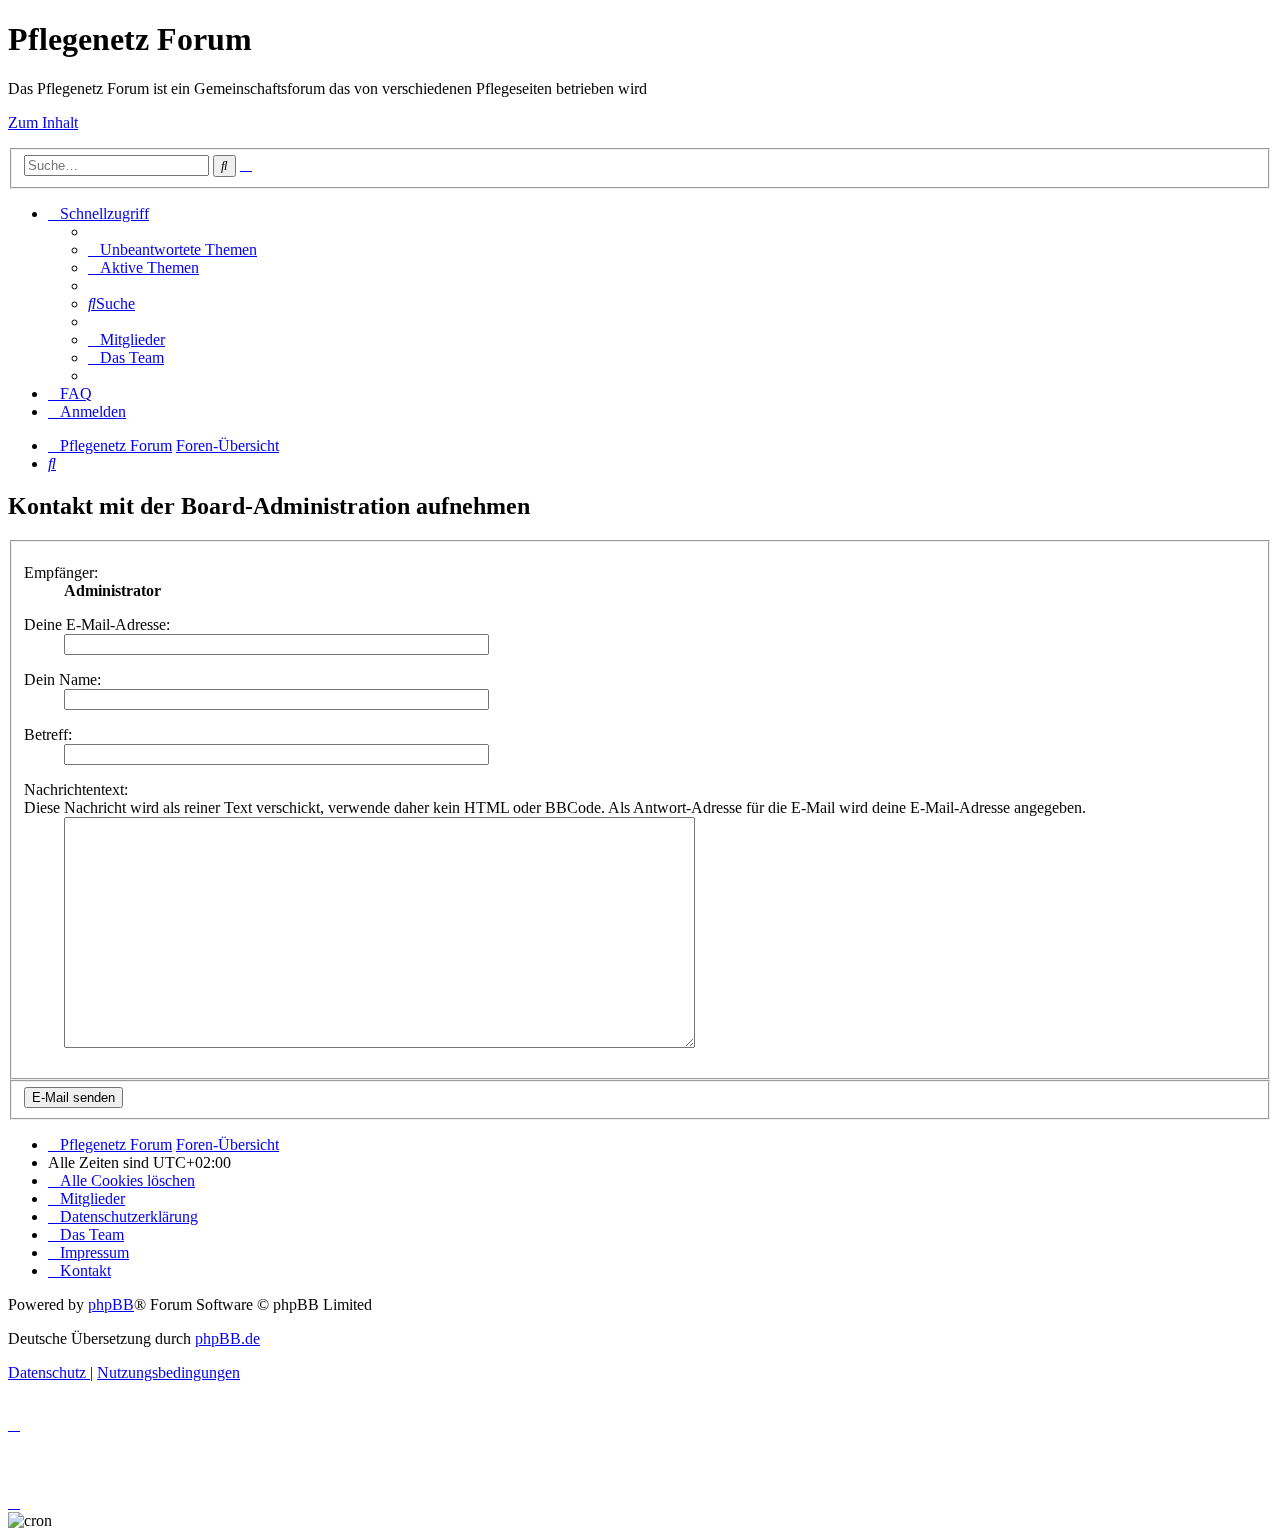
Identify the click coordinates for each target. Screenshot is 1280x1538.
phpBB (111, 1304)
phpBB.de (227, 1338)
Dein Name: (62, 679)
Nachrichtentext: (76, 789)
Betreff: (48, 734)
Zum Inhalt (43, 122)
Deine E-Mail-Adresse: (97, 624)
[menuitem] (172, 249)
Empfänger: (61, 572)
